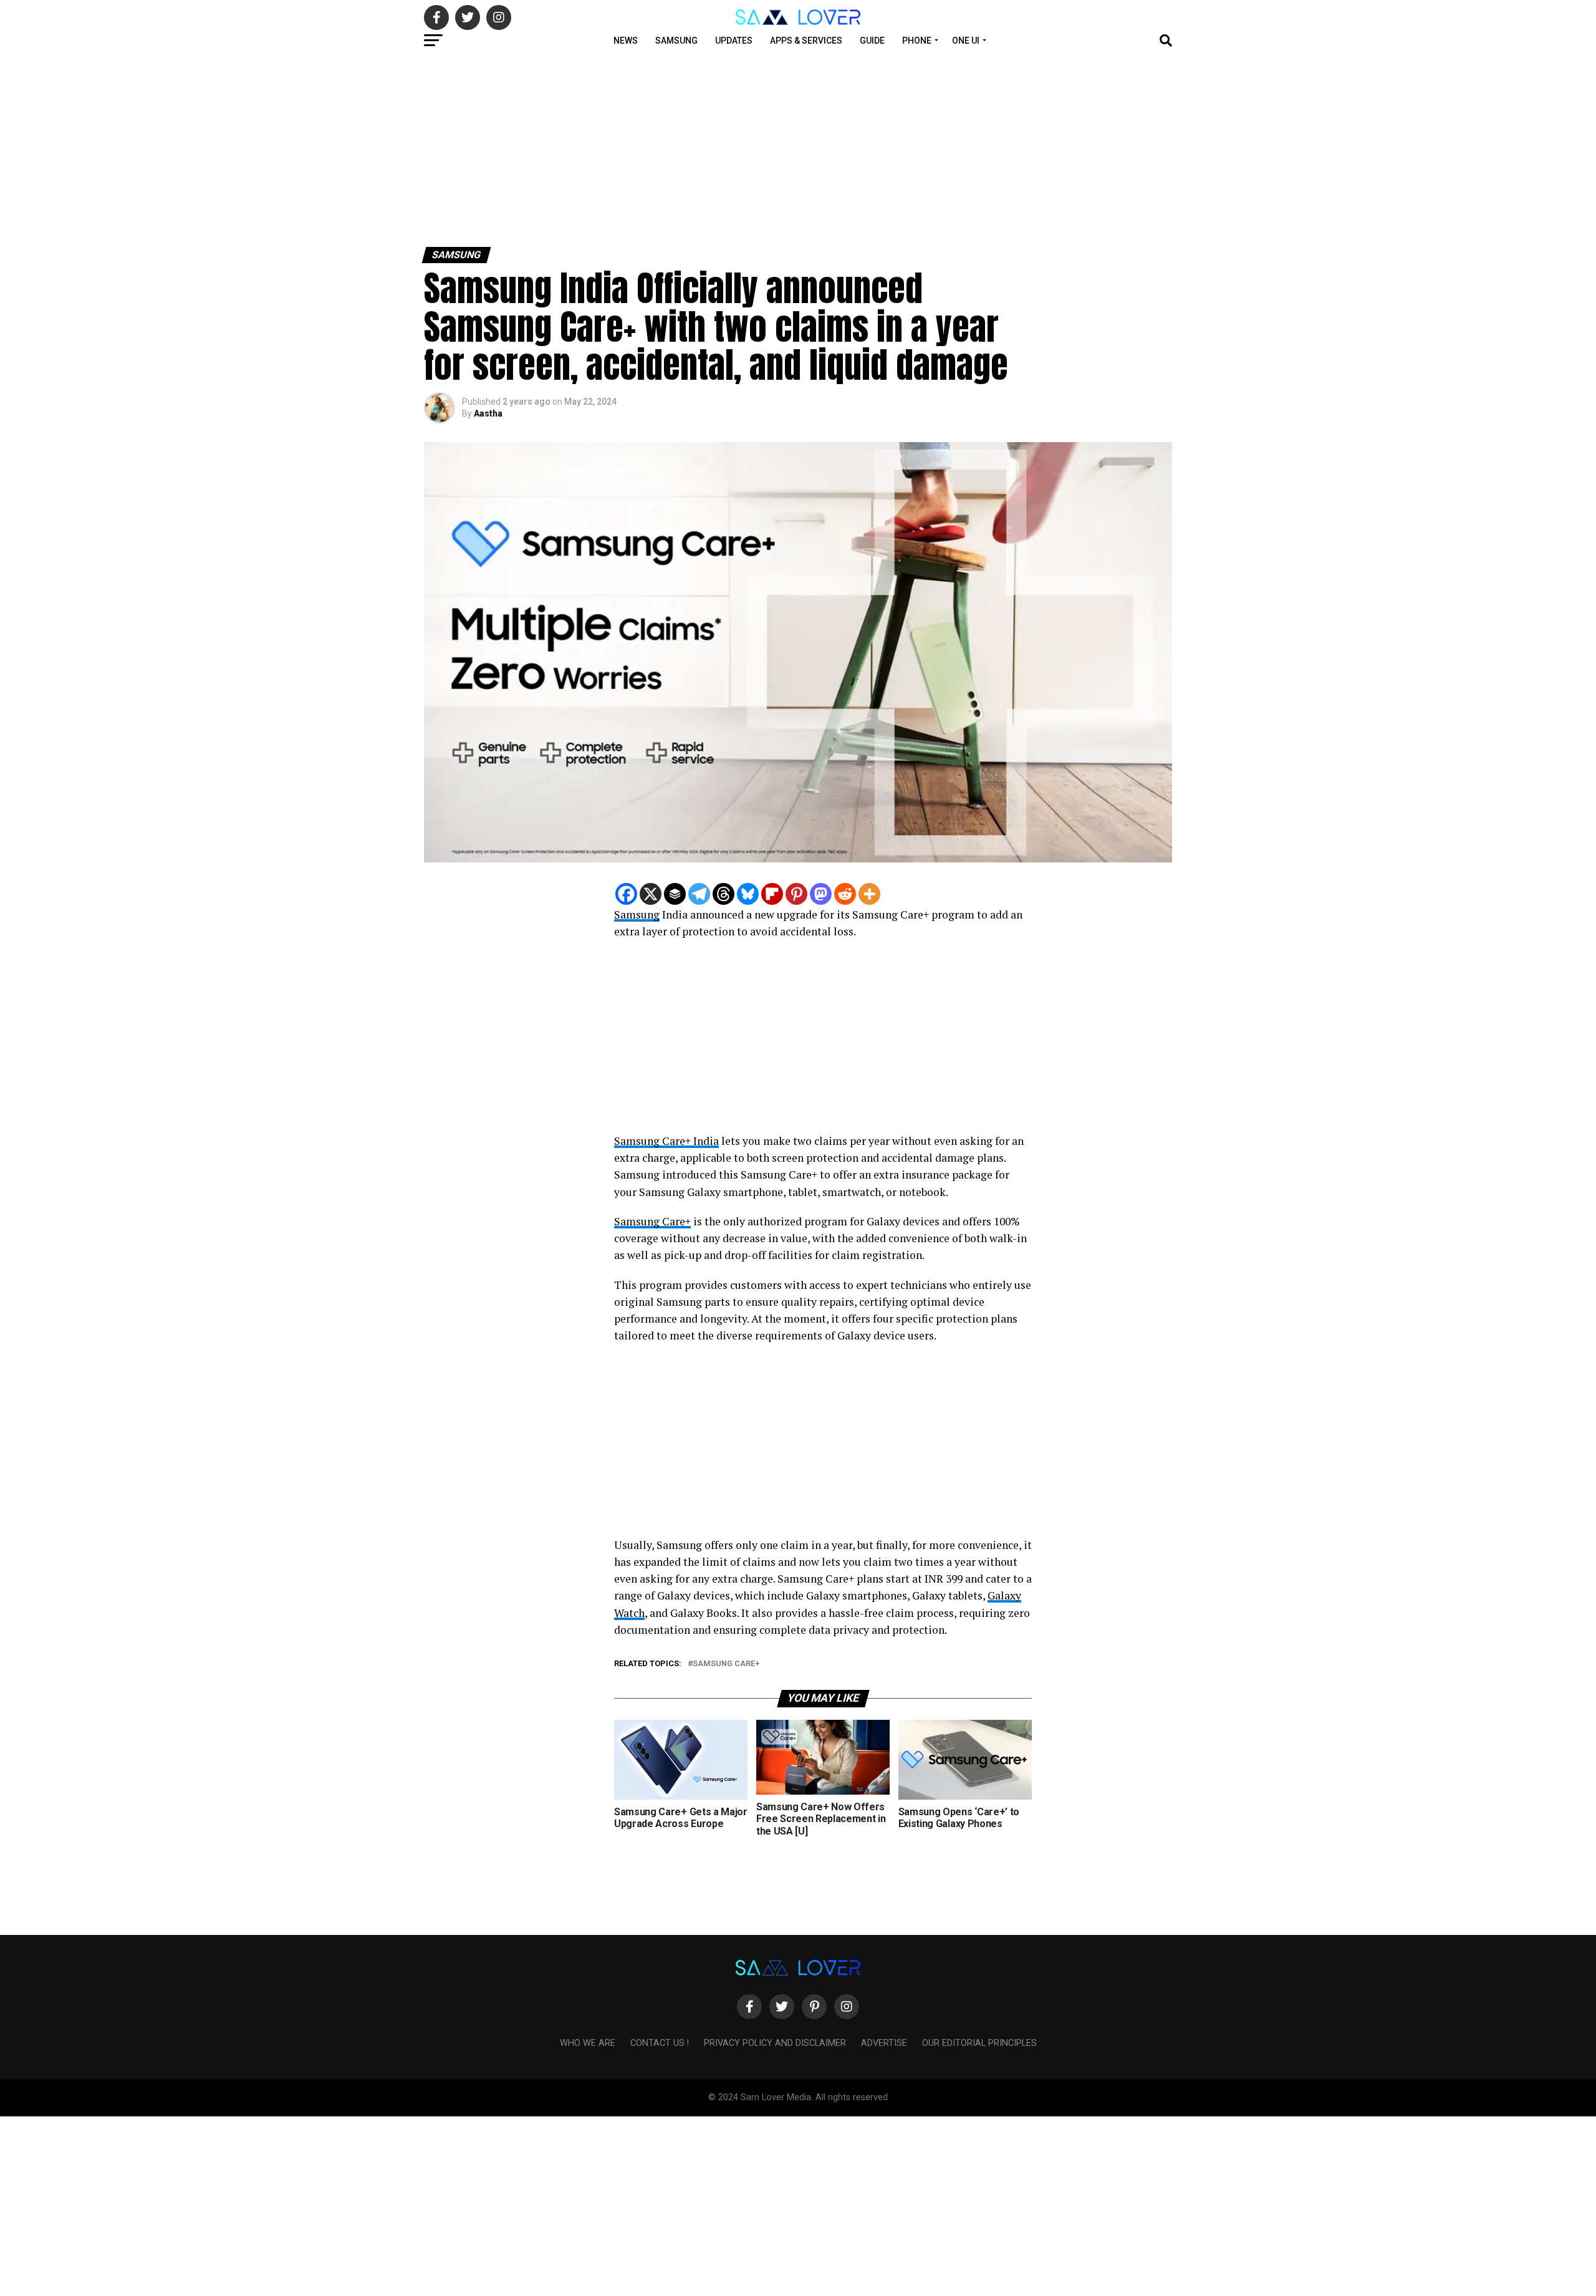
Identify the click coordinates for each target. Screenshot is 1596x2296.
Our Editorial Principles (979, 2043)
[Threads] (723, 894)
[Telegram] (699, 894)
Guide (872, 41)
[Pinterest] (796, 894)
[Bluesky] (748, 894)
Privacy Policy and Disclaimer (775, 2043)
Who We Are (588, 2043)
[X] (651, 894)
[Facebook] (626, 894)
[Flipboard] (772, 894)
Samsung (676, 41)
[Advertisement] (374, 148)
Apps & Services (806, 41)
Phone (917, 41)
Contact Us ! (660, 2043)
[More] (869, 894)
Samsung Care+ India (666, 1141)
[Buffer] (675, 894)
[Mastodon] (821, 894)
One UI (966, 41)
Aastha (488, 413)
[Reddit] (845, 894)
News (626, 41)
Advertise (884, 2043)
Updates (734, 41)
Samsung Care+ (652, 1221)
